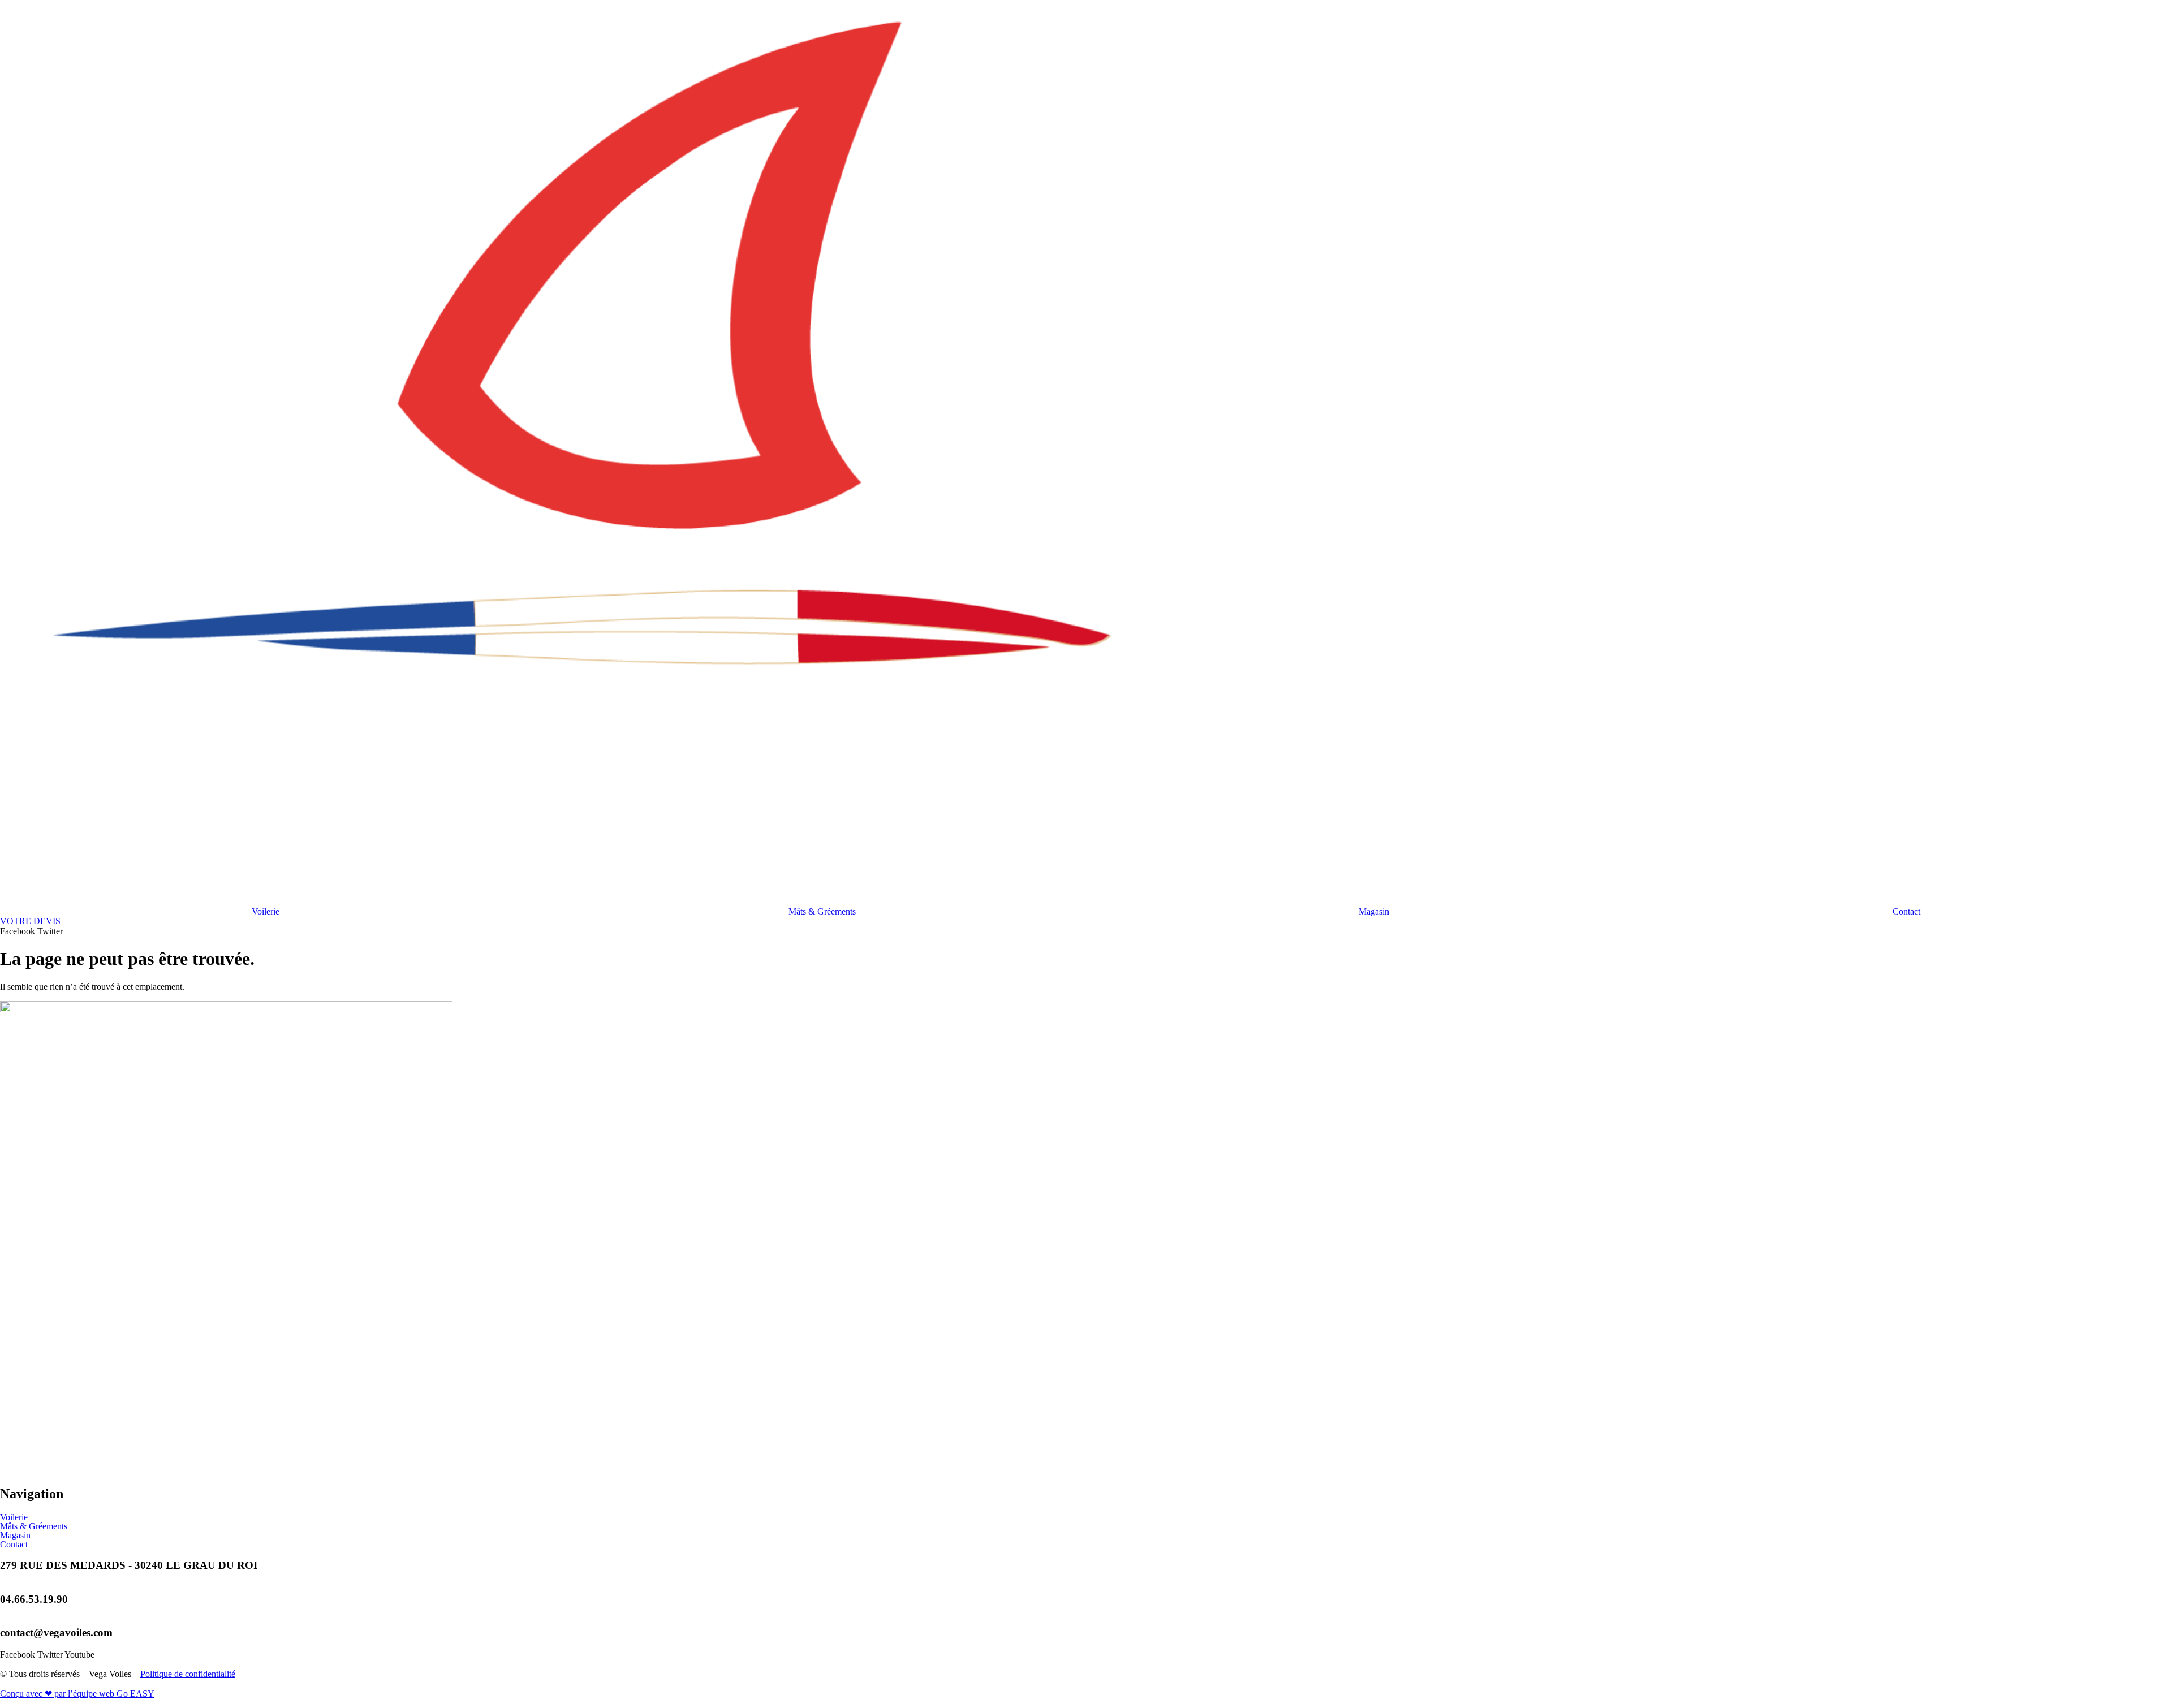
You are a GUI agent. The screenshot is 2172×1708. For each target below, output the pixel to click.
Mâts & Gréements (822, 912)
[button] (268, 912)
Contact (1906, 912)
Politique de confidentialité (188, 1674)
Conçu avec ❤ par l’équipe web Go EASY (77, 1694)
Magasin (1374, 912)
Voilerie (266, 912)
